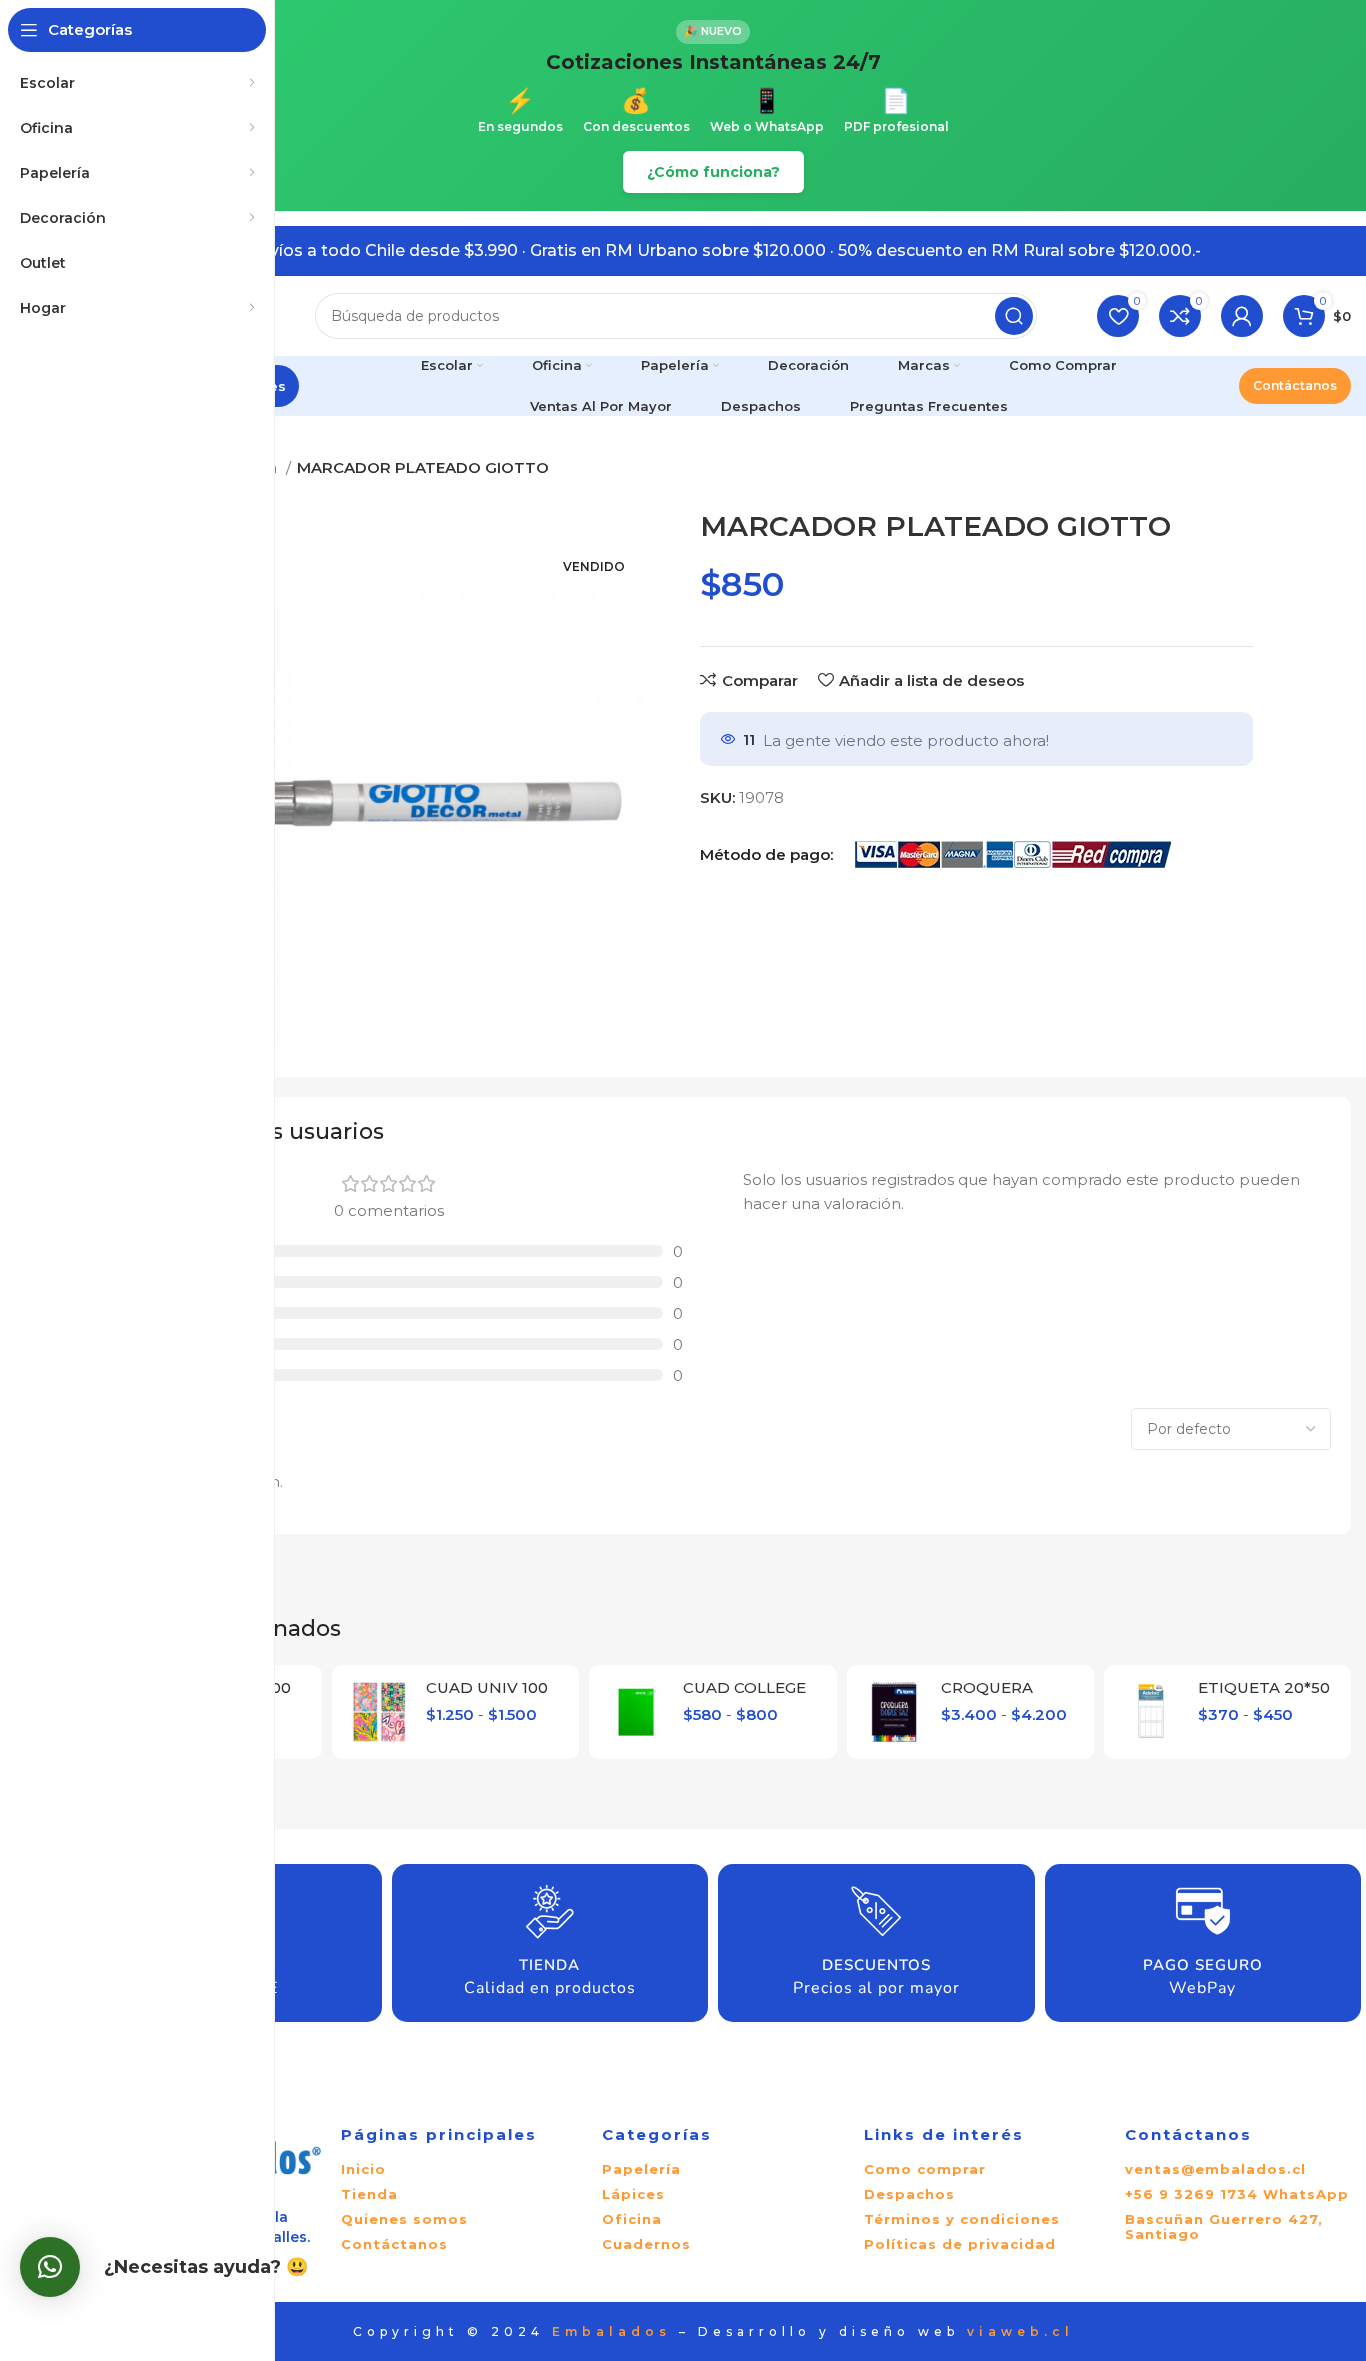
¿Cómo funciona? (713, 172)
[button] (50, 2267)
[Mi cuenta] (1242, 316)
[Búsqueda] (1014, 316)
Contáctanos (1295, 385)
